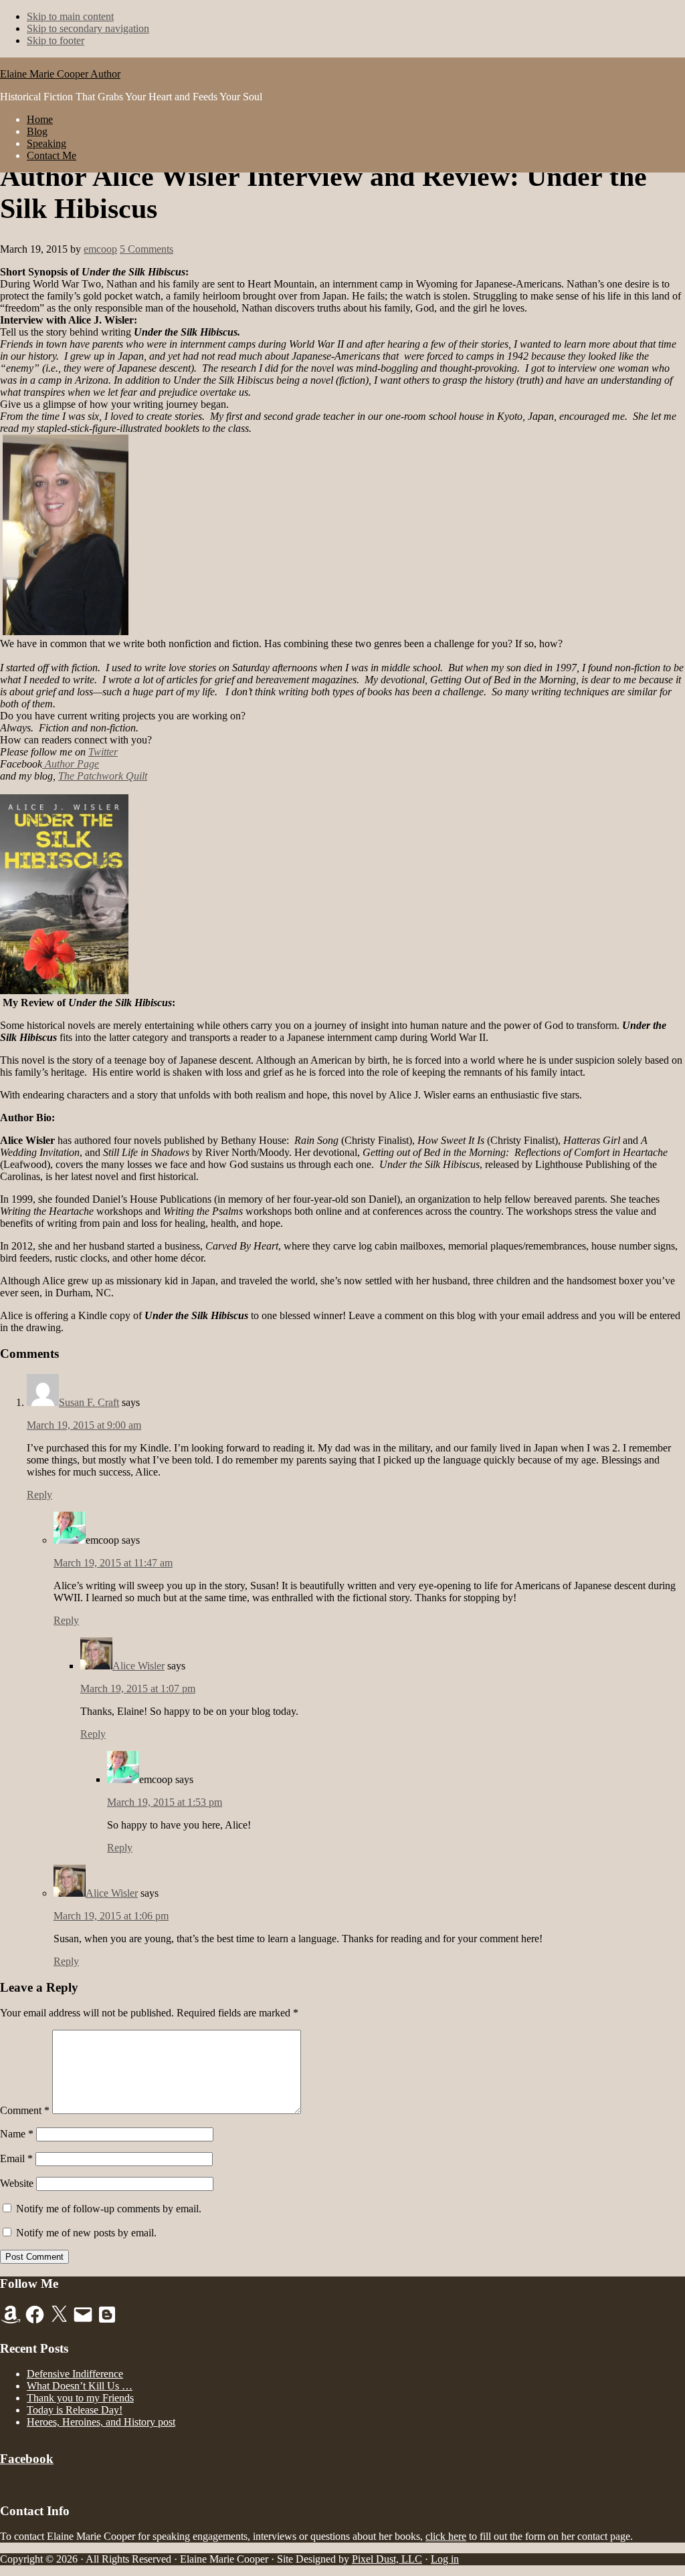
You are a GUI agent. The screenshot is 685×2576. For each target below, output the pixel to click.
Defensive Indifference (75, 2374)
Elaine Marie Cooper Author (60, 74)
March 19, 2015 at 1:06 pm (111, 1916)
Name (17, 2134)
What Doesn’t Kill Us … (80, 2386)
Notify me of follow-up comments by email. (109, 2209)
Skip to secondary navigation (88, 28)
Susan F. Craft (89, 1402)
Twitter (103, 752)
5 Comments (146, 249)
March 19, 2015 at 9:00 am (84, 1425)
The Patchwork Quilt (103, 776)
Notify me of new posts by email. (86, 2233)
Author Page (71, 764)
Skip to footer (56, 40)
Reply (39, 1495)
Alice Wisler (138, 1666)
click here (446, 2536)
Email (16, 2158)
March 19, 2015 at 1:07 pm (138, 1688)
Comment (25, 2110)
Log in (445, 2559)
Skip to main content (70, 16)
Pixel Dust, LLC (387, 2559)
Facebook (27, 2459)
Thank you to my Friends (80, 2398)
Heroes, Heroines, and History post (101, 2422)
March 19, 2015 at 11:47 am (113, 1563)
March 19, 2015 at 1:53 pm (165, 1802)
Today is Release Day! (75, 2410)
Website (17, 2183)
